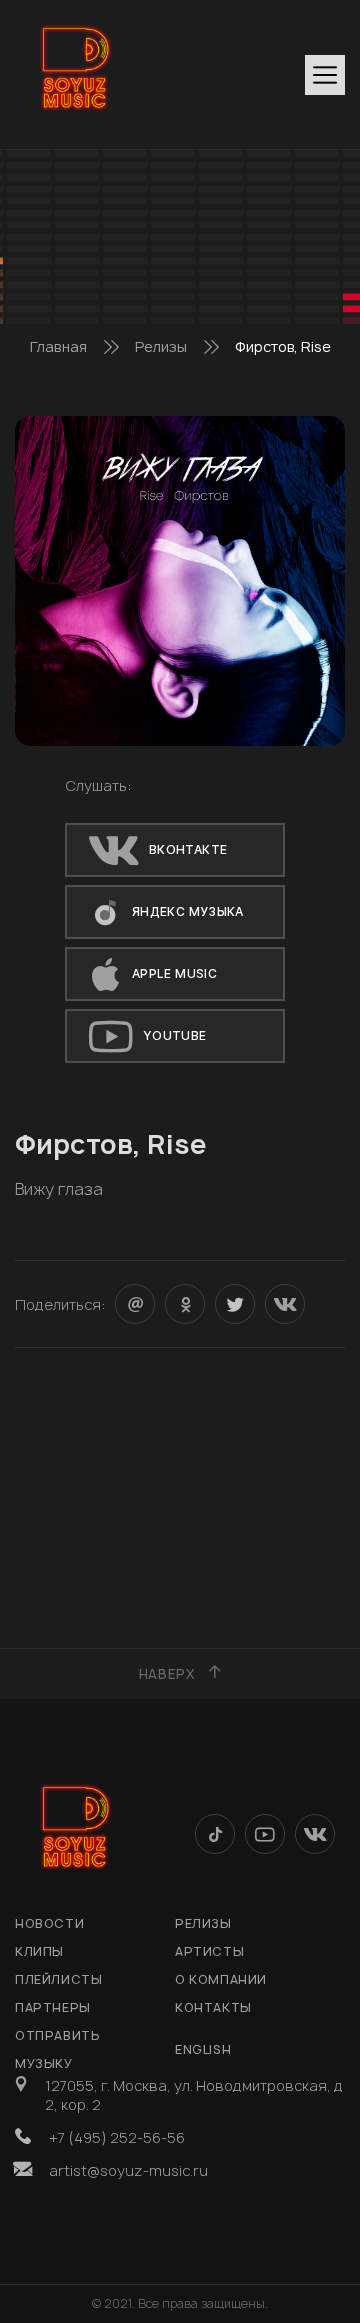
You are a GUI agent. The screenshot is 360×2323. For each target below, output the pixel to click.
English (203, 2049)
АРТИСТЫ (209, 1951)
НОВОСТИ (49, 1923)
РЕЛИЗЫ (203, 1923)
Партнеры (53, 2007)
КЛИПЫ (39, 1951)
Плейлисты (58, 1979)
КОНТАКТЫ (213, 2007)
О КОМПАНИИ (221, 1979)
